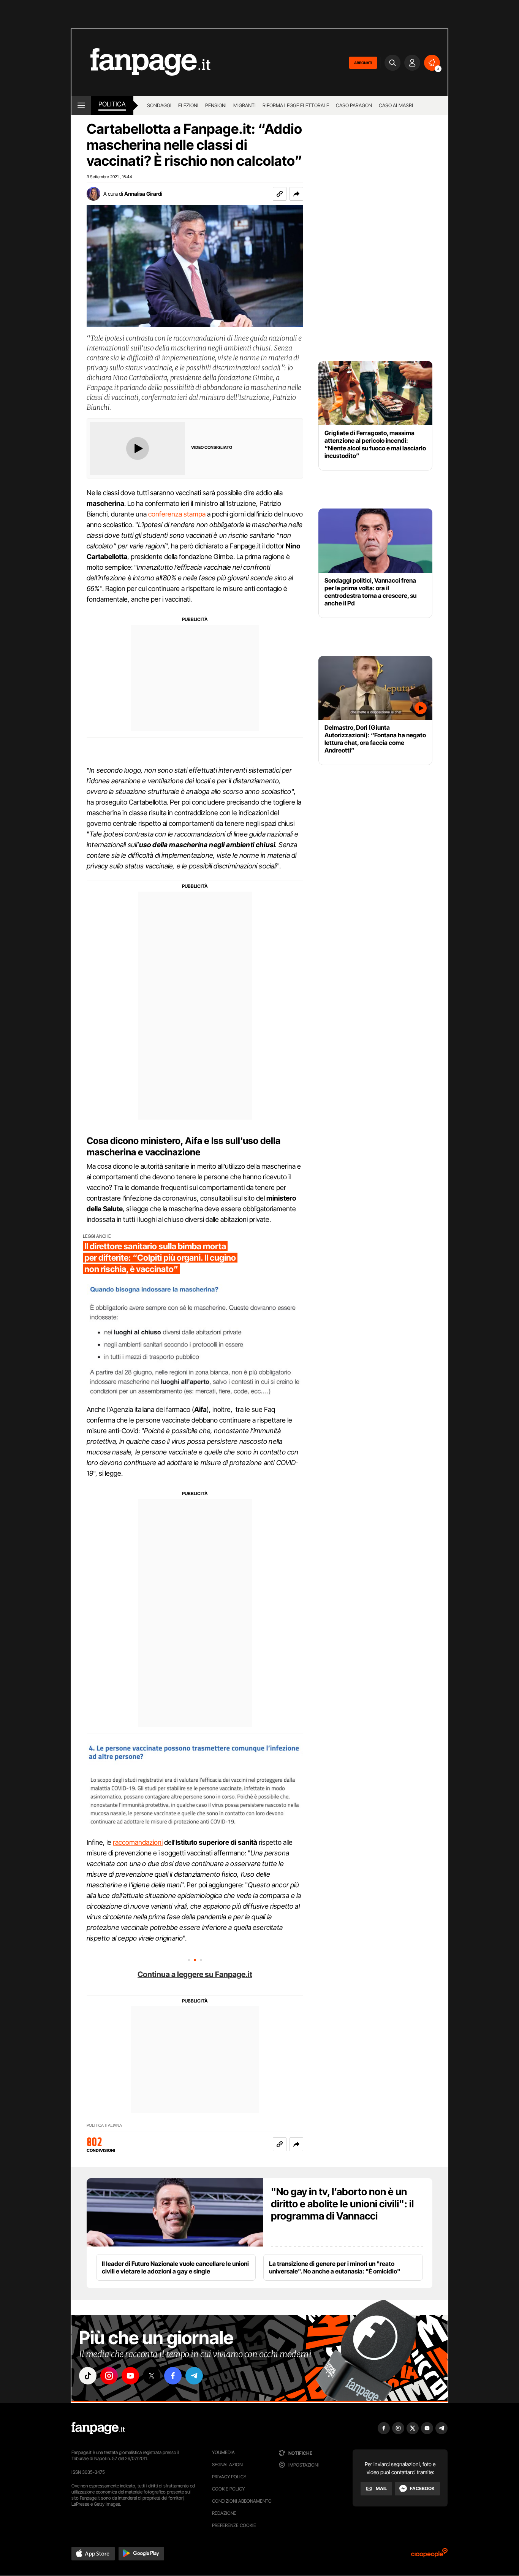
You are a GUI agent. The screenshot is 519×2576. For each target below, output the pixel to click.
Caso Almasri (396, 105)
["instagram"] (109, 2376)
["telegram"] (194, 2376)
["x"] (152, 2376)
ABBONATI (363, 63)
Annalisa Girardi (143, 194)
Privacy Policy (229, 2477)
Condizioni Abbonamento (242, 2501)
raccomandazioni (138, 1842)
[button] (296, 194)
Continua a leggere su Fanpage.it (195, 1974)
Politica (112, 104)
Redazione (224, 2513)
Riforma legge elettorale (296, 105)
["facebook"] (173, 2376)
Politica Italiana (104, 2125)
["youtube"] (130, 2376)
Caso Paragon (354, 105)
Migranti (244, 105)
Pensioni (216, 105)
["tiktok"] (88, 2376)
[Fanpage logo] (141, 63)
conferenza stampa (177, 514)
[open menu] (81, 105)
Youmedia (223, 2452)
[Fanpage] (98, 2428)
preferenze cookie (234, 2525)
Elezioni (188, 105)
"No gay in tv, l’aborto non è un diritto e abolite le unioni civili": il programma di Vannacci (342, 2204)
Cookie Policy (228, 2489)
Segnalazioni (228, 2464)
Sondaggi (159, 105)
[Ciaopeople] (429, 2555)
